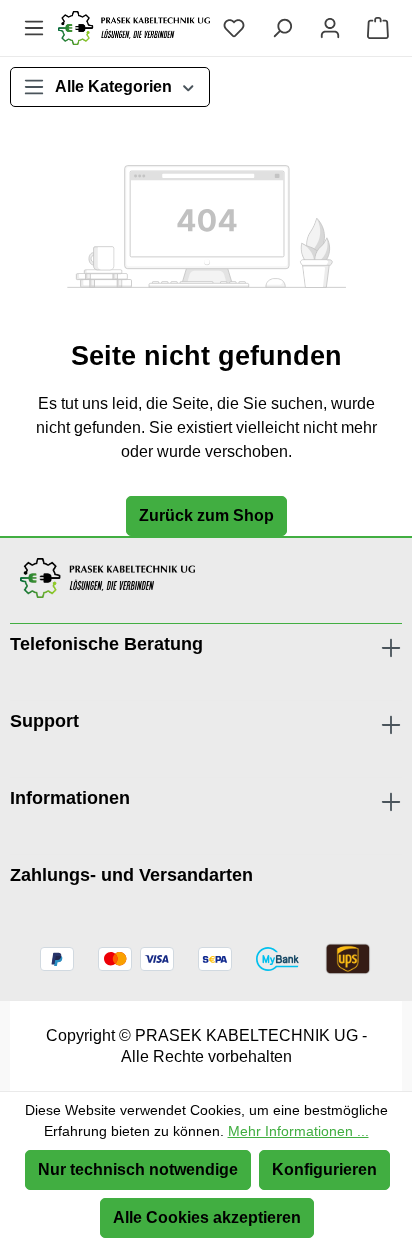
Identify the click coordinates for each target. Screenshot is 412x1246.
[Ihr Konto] (330, 28)
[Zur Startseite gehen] (134, 28)
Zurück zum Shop (206, 515)
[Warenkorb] (378, 28)
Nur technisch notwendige (138, 1169)
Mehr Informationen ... (298, 1131)
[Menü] (34, 28)
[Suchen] (282, 28)
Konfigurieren (324, 1169)
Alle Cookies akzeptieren (207, 1217)
